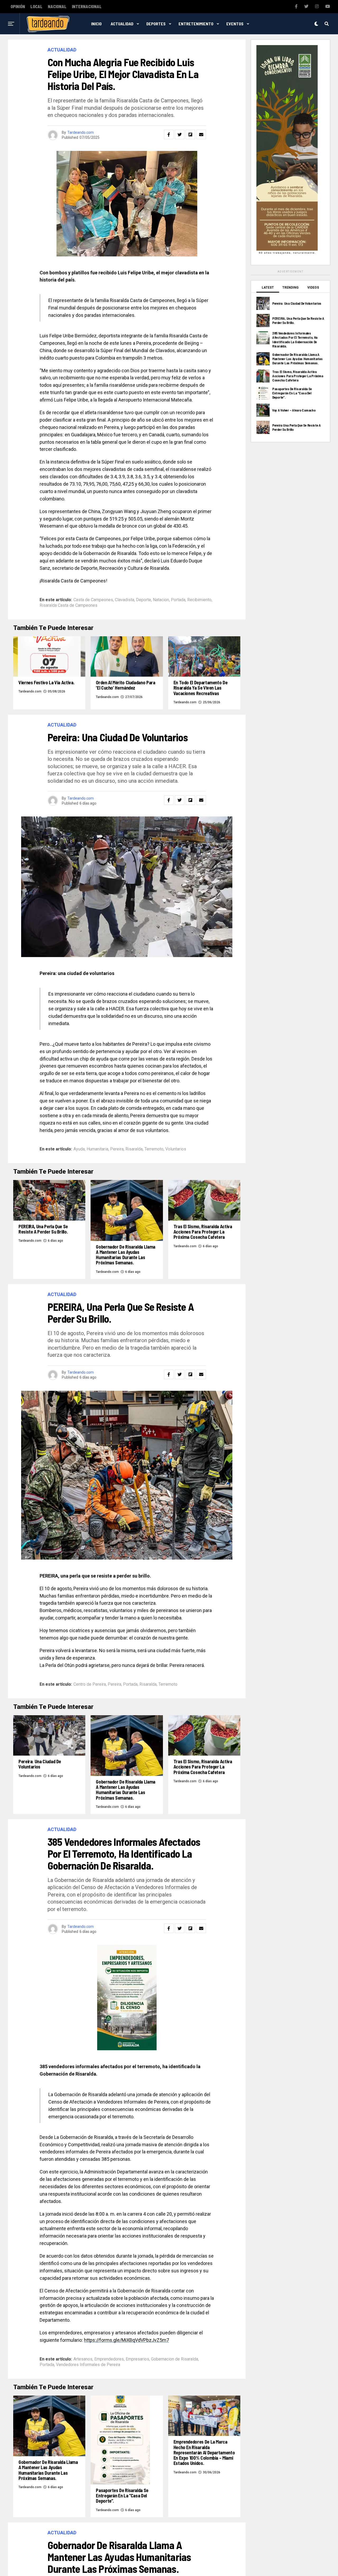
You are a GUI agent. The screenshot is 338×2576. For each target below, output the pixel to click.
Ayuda (79, 1149)
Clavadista (125, 600)
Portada (178, 600)
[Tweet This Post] (180, 135)
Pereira (117, 1149)
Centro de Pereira (90, 1684)
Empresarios (137, 2359)
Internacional (87, 7)
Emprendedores (109, 2359)
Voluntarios (176, 1149)
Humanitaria (97, 1149)
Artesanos (83, 2359)
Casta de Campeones (93, 600)
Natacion (161, 600)
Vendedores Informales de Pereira (88, 2365)
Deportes (156, 24)
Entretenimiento (196, 24)
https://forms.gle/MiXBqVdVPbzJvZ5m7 (126, 2340)
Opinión (18, 7)
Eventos (235, 24)
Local (36, 7)
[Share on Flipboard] (190, 135)
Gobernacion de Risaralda (175, 2359)
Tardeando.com (81, 132)
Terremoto (154, 1149)
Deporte (144, 600)
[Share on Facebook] (169, 135)
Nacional (57, 7)
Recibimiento (199, 600)
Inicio (96, 24)
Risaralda (134, 1149)
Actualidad (122, 24)
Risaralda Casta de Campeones (69, 605)
